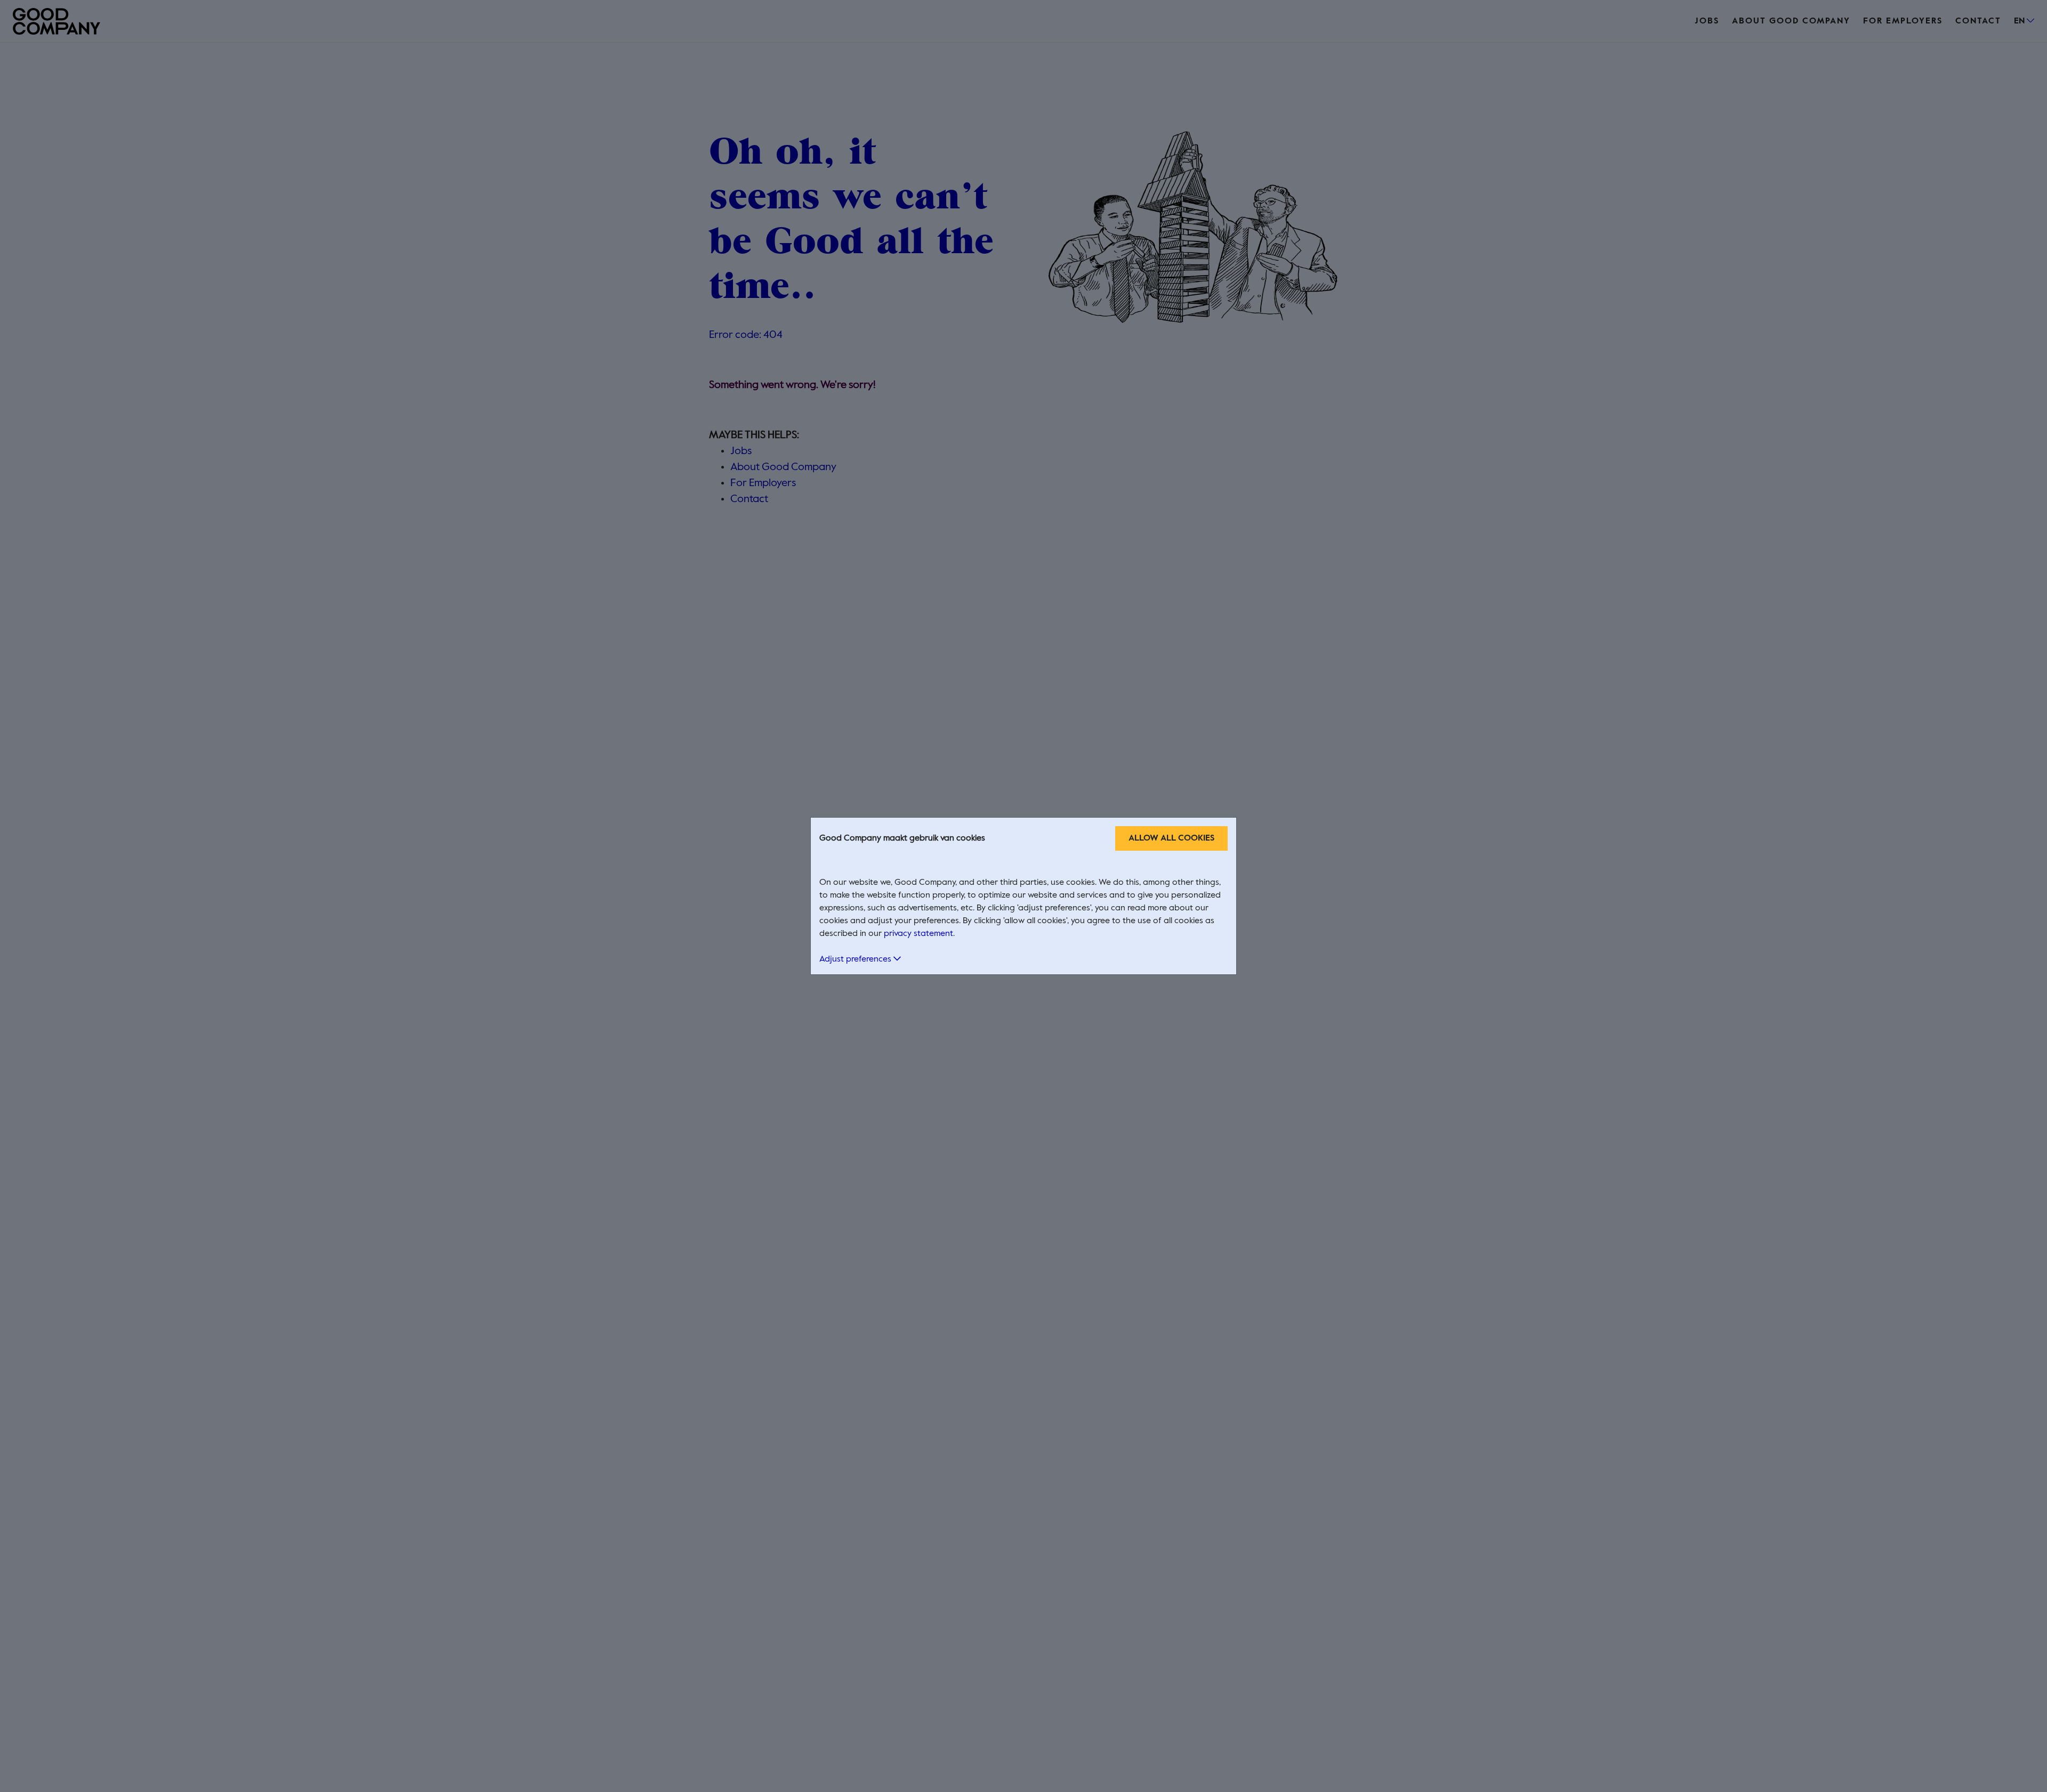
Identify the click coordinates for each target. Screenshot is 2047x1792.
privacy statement (918, 934)
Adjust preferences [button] (856, 959)
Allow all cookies (1171, 838)
